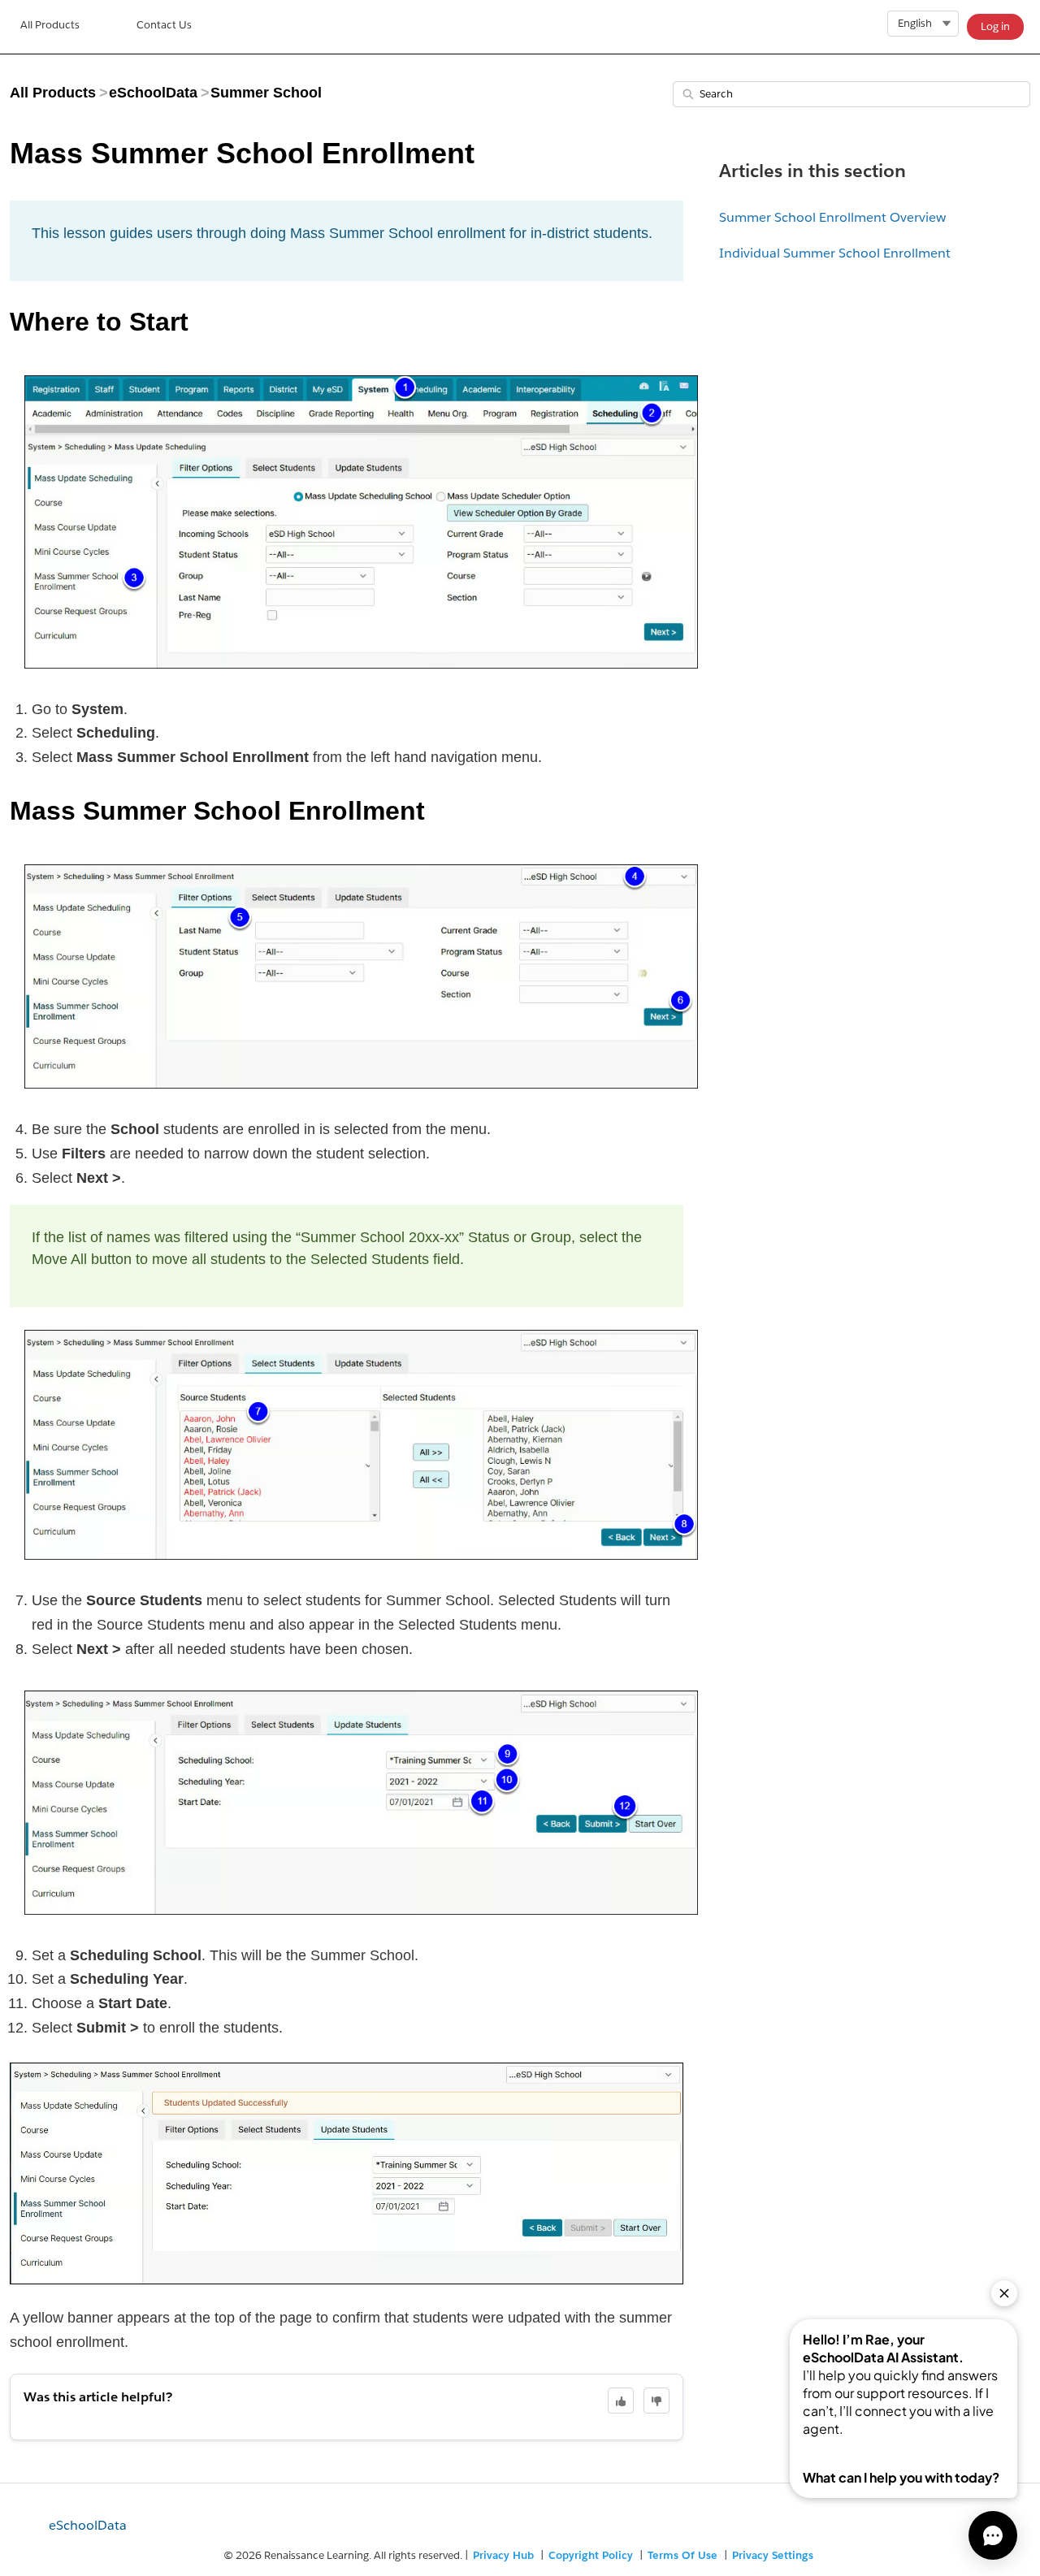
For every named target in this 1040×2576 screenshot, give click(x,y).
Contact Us (164, 25)
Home (50, 27)
